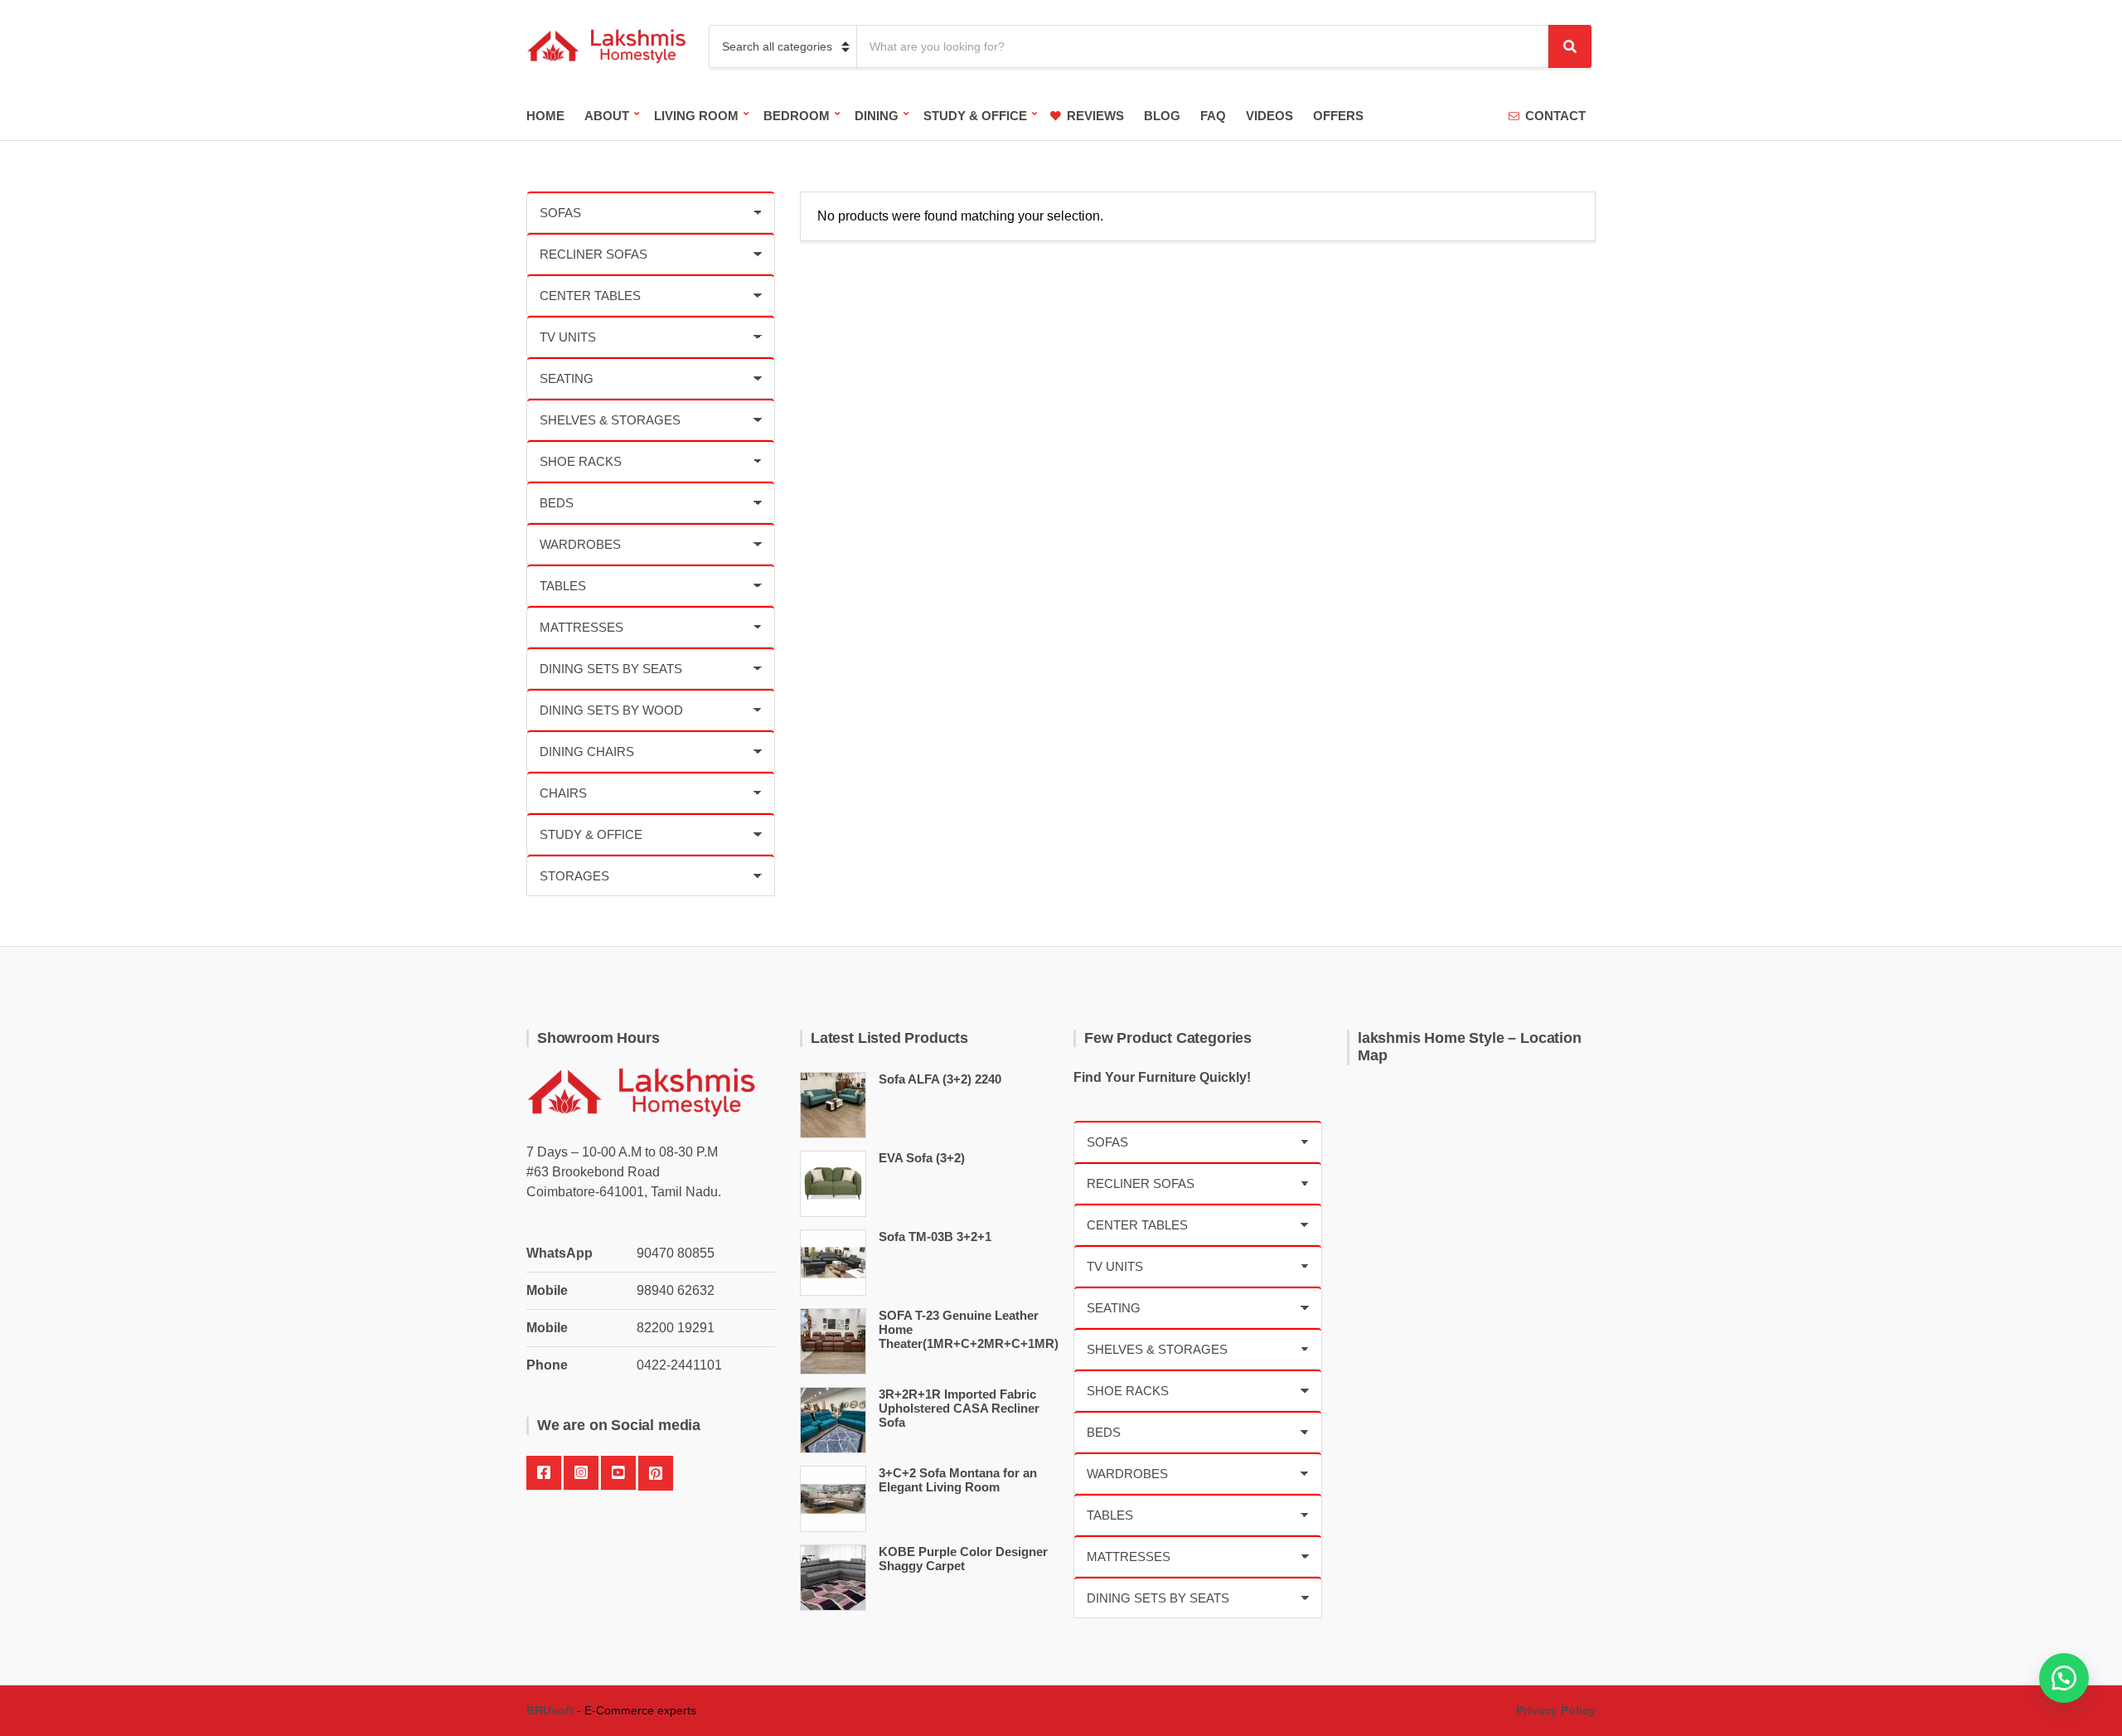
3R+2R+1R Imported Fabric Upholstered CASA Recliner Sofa (959, 1408)
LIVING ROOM (696, 116)
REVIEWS (1095, 116)
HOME (545, 116)
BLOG (1162, 116)
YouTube (618, 1473)
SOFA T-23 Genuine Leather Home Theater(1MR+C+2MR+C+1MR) (969, 1329)
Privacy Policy (1556, 1710)
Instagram (581, 1473)
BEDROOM (797, 116)
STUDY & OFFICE (975, 116)
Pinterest (656, 1473)
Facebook (544, 1473)
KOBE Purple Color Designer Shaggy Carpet (963, 1559)
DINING (877, 116)
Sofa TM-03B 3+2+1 (935, 1237)
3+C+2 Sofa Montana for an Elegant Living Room (958, 1480)
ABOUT (607, 116)
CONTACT (1555, 116)
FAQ (1213, 116)
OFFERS (1338, 116)
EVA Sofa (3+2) (922, 1158)
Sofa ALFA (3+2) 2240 (940, 1079)
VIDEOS (1269, 116)
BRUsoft (550, 1710)
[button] (2064, 1678)
